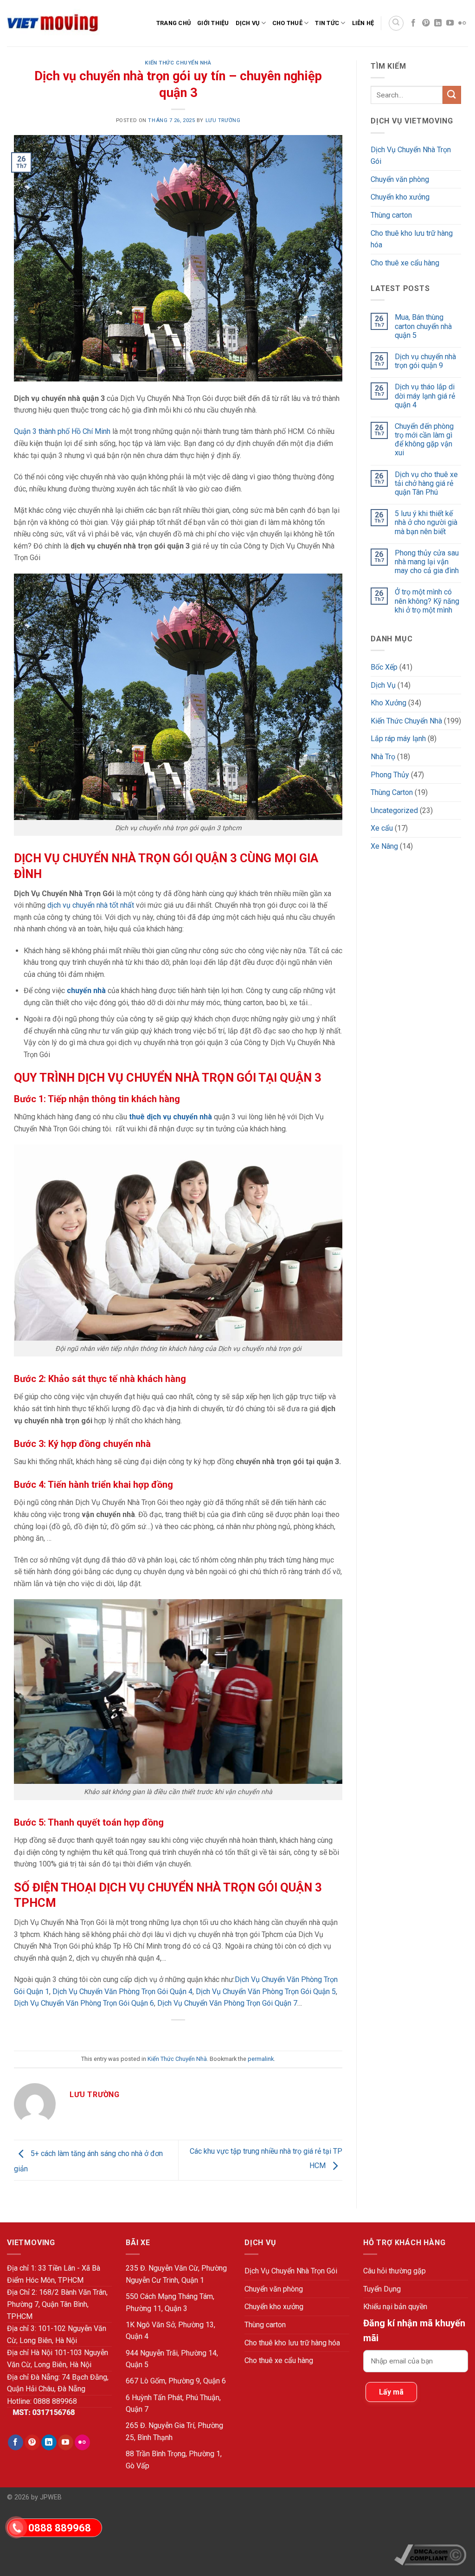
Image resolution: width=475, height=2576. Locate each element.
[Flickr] (462, 23)
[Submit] (452, 95)
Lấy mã (391, 2392)
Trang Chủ (173, 23)
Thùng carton (391, 215)
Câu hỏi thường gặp (395, 2271)
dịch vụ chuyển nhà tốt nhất (90, 905)
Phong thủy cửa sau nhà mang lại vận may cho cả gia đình (427, 562)
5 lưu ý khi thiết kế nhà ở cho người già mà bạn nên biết (426, 522)
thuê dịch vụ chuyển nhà (170, 1117)
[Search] (396, 23)
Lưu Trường (223, 120)
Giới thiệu (213, 23)
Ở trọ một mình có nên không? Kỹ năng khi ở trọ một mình (427, 601)
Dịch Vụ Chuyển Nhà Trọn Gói (411, 156)
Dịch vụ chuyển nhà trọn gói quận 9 (425, 361)
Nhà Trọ (383, 757)
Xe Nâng (384, 846)
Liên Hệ (363, 23)
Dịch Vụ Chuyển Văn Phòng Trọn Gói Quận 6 (84, 2003)
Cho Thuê (287, 23)
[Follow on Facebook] (413, 23)
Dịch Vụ (248, 23)
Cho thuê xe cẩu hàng (405, 263)
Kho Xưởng (388, 703)
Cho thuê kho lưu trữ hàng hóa (412, 239)
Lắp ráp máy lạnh (398, 739)
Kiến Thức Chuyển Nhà (178, 63)
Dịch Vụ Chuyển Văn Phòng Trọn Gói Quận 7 (227, 2003)
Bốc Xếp (384, 667)
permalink (261, 2059)
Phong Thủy (390, 775)
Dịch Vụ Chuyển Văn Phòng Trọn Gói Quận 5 (266, 1992)
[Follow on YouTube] (450, 23)
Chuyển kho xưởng (400, 197)
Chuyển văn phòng (400, 179)
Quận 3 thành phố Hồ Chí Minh (62, 431)
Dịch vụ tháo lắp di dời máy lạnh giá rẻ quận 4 (425, 396)
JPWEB (51, 2497)
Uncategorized (394, 810)
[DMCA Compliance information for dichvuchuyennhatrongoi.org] (430, 2555)
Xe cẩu (382, 828)
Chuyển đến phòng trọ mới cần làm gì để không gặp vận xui (424, 440)
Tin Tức (327, 23)
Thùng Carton (392, 792)
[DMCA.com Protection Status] (431, 2520)
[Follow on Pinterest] (426, 23)
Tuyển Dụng (382, 2289)
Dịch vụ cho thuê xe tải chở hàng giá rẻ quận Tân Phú (426, 483)
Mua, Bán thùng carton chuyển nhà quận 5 (423, 326)
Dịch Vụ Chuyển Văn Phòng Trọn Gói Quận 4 (122, 1992)
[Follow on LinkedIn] (438, 23)
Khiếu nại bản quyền (395, 2307)
